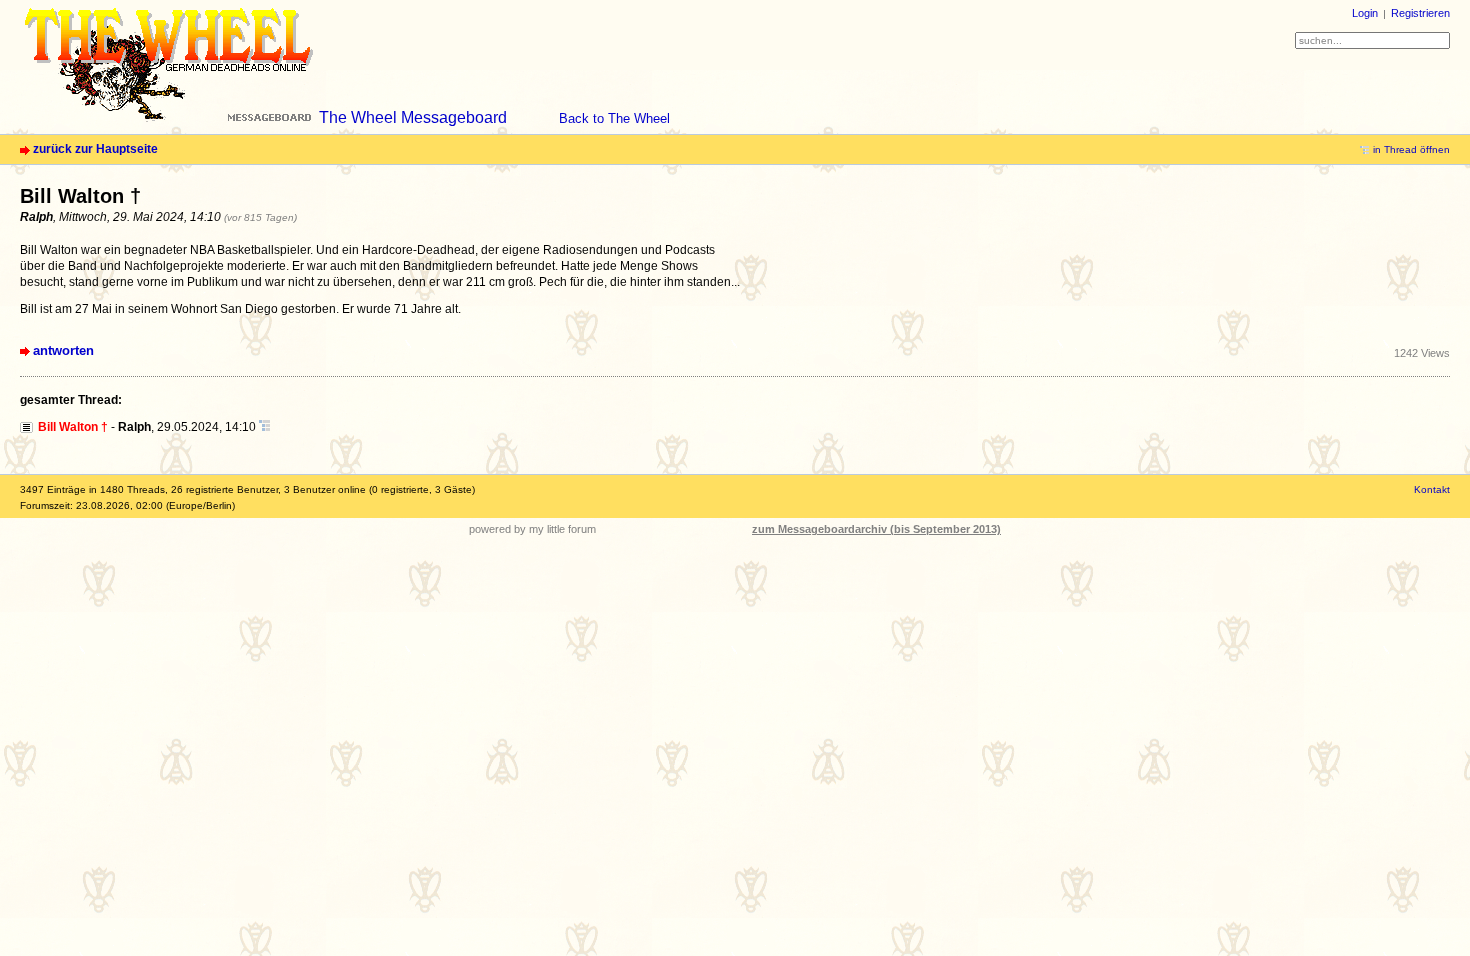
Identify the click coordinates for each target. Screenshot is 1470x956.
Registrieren (1420, 13)
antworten (63, 350)
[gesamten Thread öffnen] (264, 427)
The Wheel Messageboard (413, 117)
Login (1365, 13)
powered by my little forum (532, 529)
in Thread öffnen (1411, 149)
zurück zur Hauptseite (95, 149)
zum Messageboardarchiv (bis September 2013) (876, 529)
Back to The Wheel (614, 118)
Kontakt (1432, 489)
